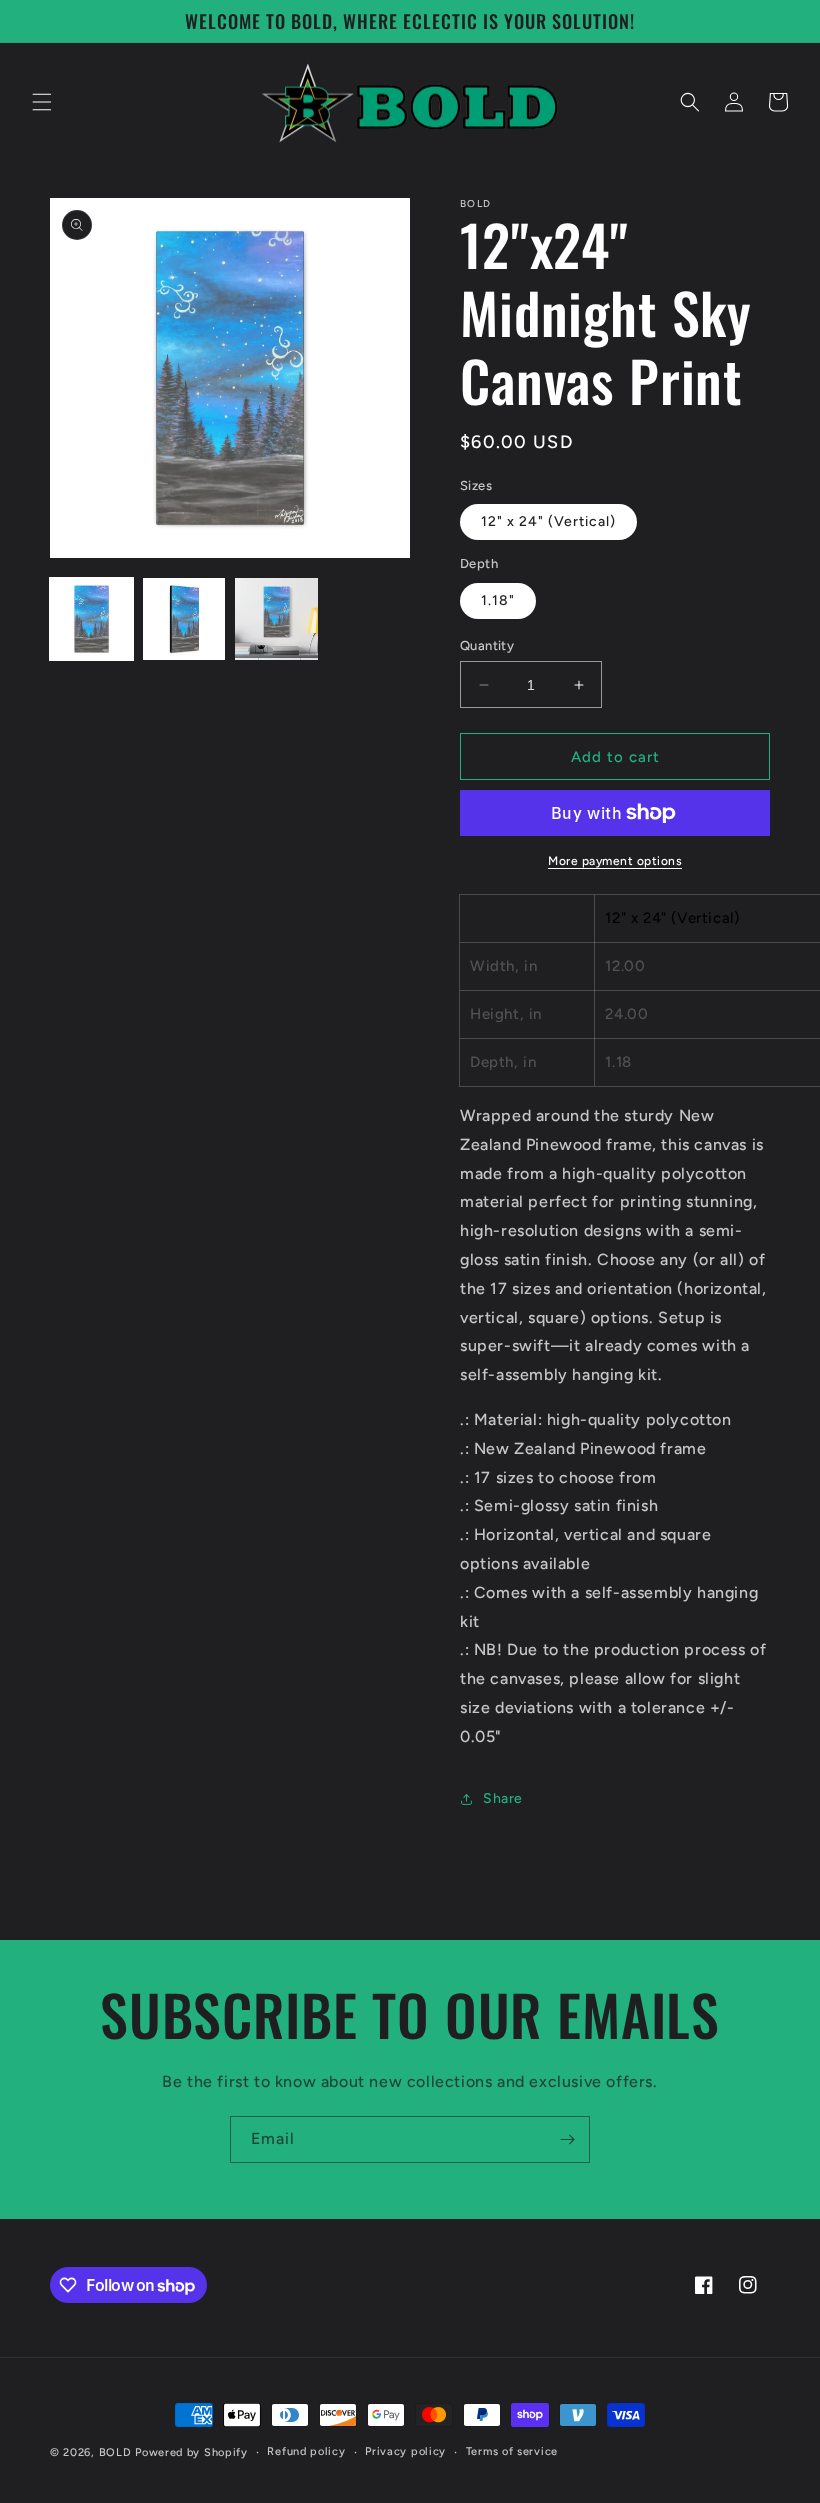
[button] (42, 102)
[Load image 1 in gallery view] (91, 619)
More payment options (615, 861)
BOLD (115, 2452)
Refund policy (306, 2451)
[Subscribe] (567, 2139)
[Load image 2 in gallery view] (184, 619)
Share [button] (503, 1798)
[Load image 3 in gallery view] (276, 619)
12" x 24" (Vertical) (548, 521)
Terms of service (512, 2451)
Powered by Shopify (191, 2452)
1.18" (498, 600)
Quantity (487, 645)
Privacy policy (405, 2451)
